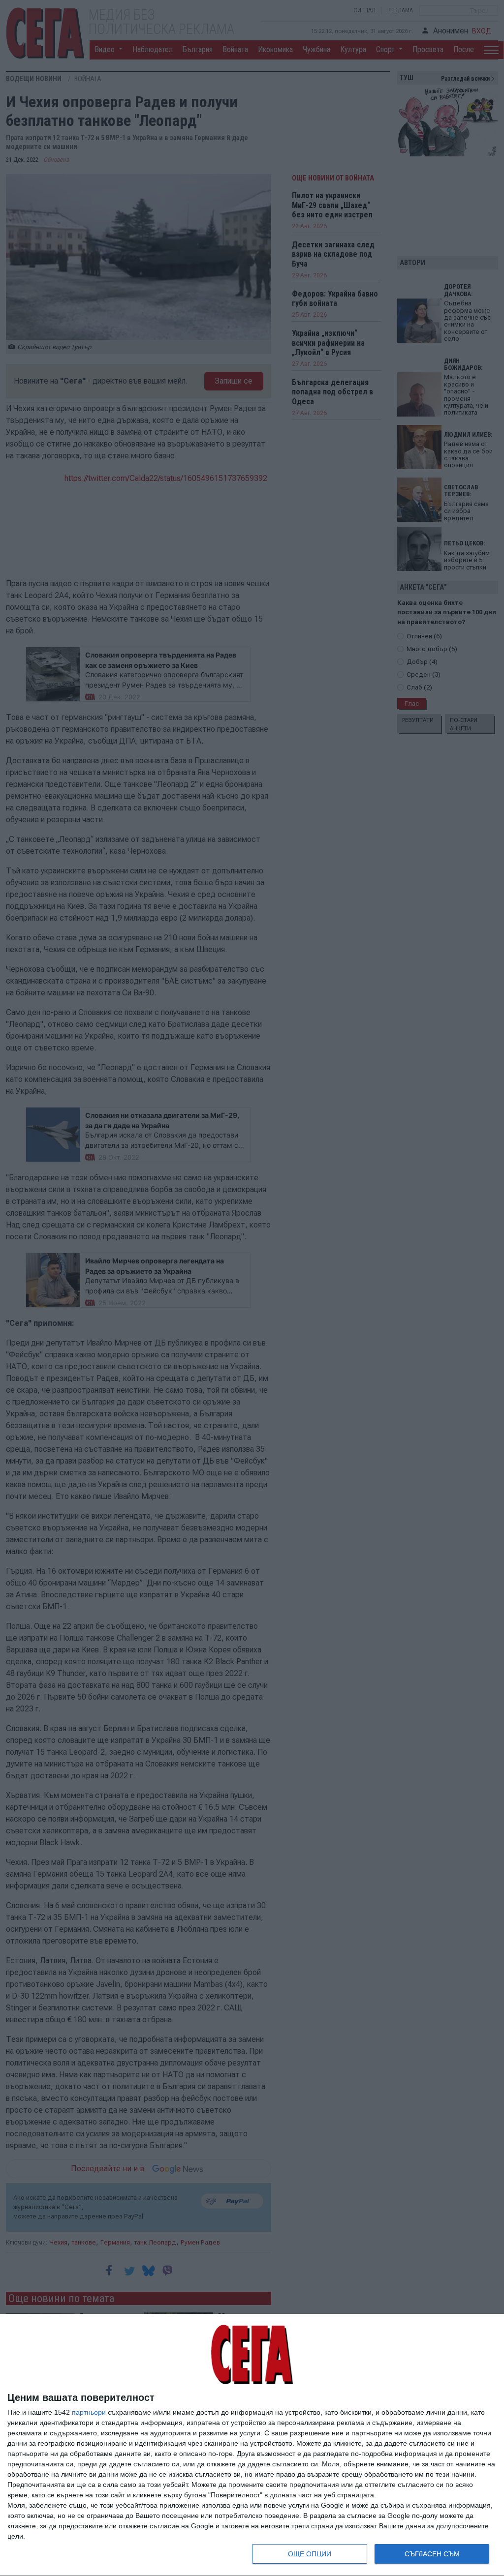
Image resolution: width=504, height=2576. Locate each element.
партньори (89, 2412)
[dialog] (252, 2445)
